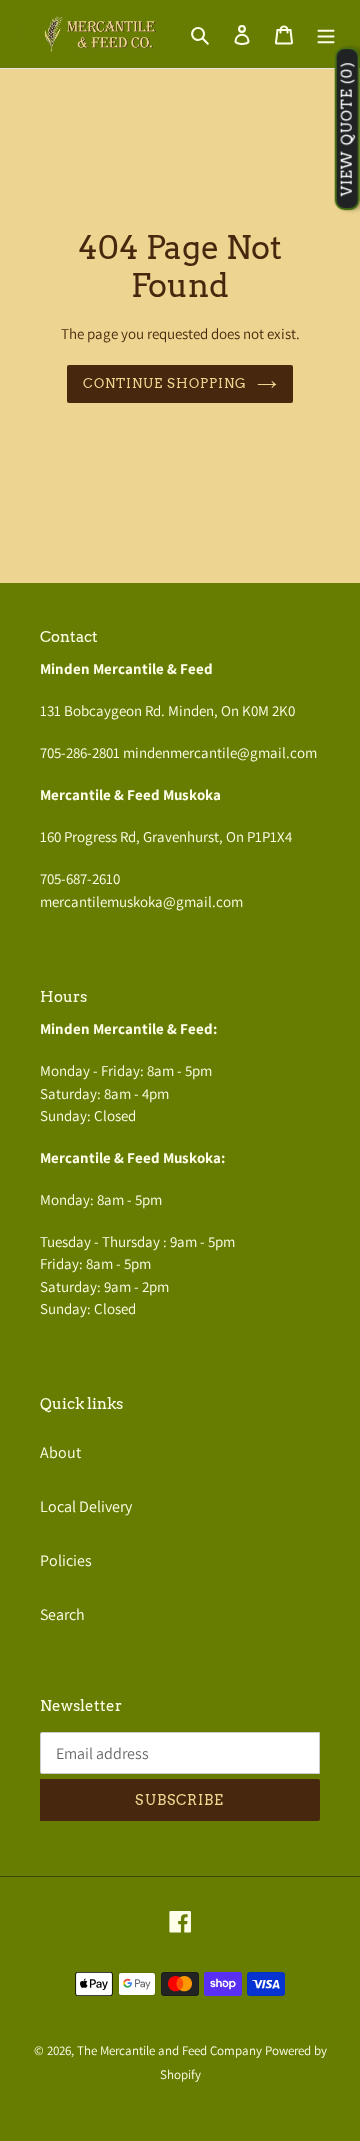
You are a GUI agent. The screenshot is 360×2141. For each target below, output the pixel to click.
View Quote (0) (347, 129)
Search (62, 1614)
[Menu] (326, 34)
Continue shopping (165, 383)
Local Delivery (86, 1506)
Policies (66, 1560)
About (60, 1452)
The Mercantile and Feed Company (169, 2050)
